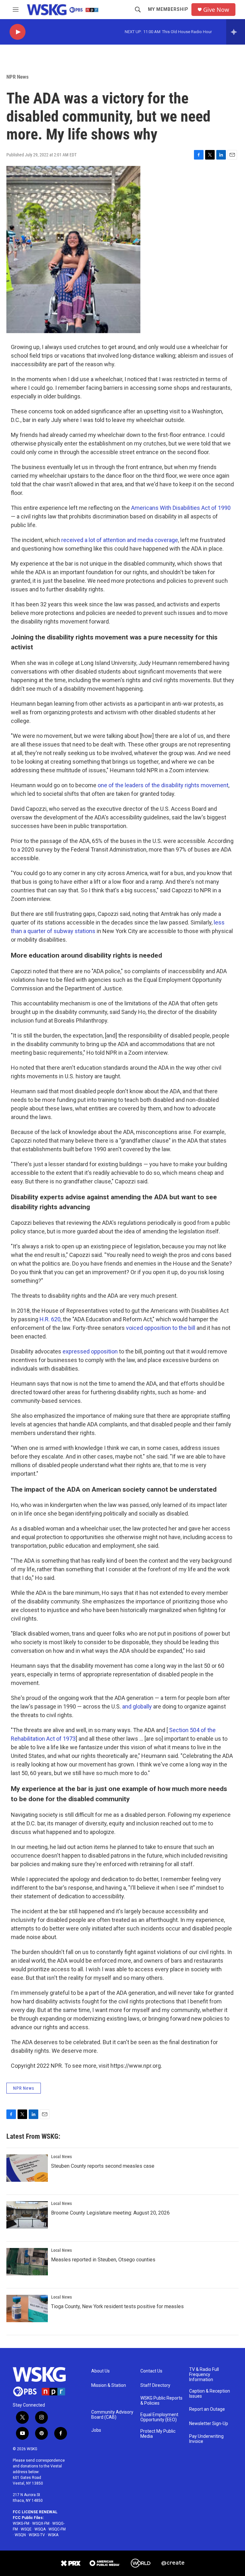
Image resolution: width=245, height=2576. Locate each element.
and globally (137, 1706)
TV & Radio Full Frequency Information (204, 2375)
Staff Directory (155, 2385)
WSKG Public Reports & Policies (161, 2401)
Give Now (216, 10)
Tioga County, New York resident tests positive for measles (117, 2306)
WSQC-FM (57, 2529)
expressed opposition (90, 1351)
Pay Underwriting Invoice (206, 2439)
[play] (18, 32)
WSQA (40, 2529)
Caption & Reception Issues (210, 2394)
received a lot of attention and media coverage (120, 540)
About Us (100, 2371)
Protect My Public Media (158, 2434)
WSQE (26, 2529)
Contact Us (151, 2371)
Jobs (96, 2430)
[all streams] (236, 32)
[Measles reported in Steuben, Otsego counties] (27, 2262)
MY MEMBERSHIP (168, 9)
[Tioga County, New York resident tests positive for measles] (27, 2308)
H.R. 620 (50, 1319)
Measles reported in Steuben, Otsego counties (103, 2260)
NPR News (18, 77)
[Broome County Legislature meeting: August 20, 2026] (27, 2215)
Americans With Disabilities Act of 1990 (181, 508)
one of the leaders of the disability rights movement (163, 785)
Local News (61, 2157)
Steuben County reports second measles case (103, 2166)
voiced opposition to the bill (161, 1328)
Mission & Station (109, 2385)
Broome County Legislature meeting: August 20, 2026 (110, 2213)
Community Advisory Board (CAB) (112, 2415)
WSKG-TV (37, 2535)
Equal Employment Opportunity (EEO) (159, 2417)
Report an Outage (207, 2409)
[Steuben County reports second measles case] (27, 2168)
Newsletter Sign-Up (209, 2424)
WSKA (53, 2535)
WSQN (20, 2535)
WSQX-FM (41, 2523)
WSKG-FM (21, 2523)
